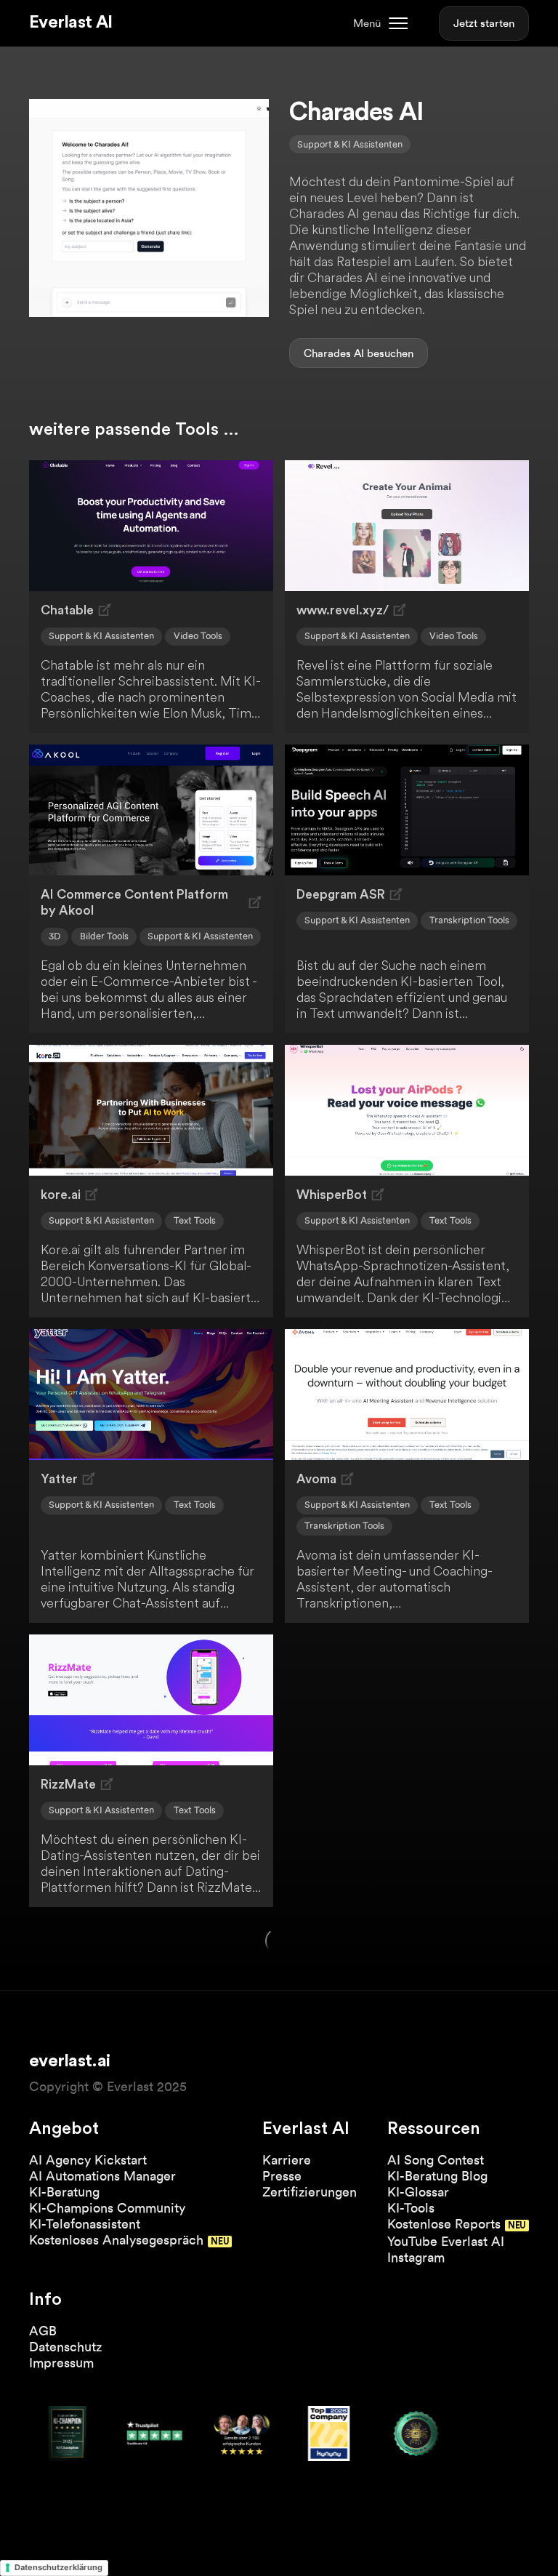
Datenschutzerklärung (58, 2567)
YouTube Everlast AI (446, 2241)
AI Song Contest (436, 2160)
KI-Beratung (64, 2192)
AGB (43, 2331)
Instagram (416, 2257)
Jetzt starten (484, 23)
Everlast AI (70, 23)
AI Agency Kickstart (88, 2160)
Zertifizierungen (310, 2192)
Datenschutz (65, 2347)
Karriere (287, 2160)
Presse (282, 2176)
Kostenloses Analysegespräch (116, 2240)
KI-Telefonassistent (85, 2224)
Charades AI (334, 353)
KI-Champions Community (107, 2208)
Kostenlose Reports (444, 2224)
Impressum (61, 2363)
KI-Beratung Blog (437, 2176)
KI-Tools (411, 2208)
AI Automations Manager (102, 2176)
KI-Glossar (418, 2192)
